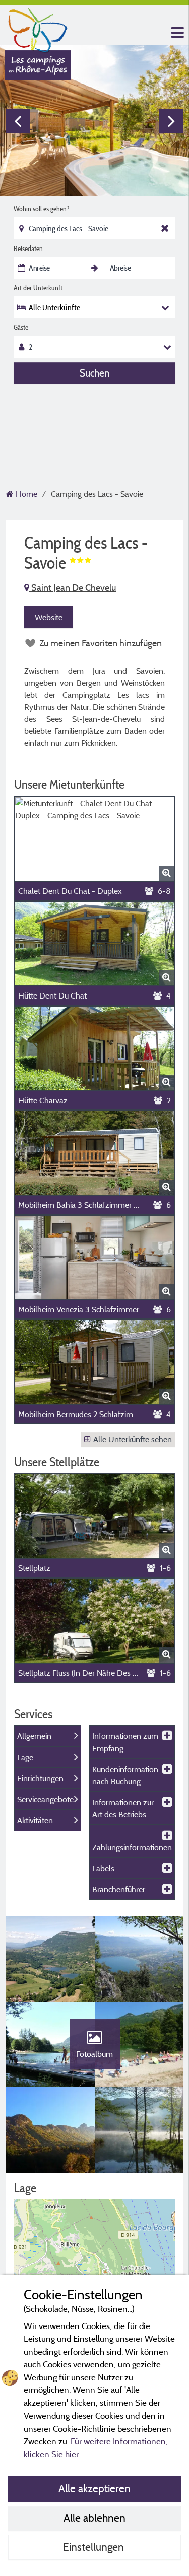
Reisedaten (28, 248)
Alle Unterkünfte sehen (133, 1439)
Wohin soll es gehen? (41, 209)
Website (49, 617)
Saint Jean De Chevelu (73, 587)
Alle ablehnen (94, 2518)
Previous (18, 121)
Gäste (21, 327)
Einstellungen (95, 2547)
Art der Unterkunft (38, 288)
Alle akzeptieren (94, 2488)
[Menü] (176, 33)
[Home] (38, 28)
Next (171, 121)
